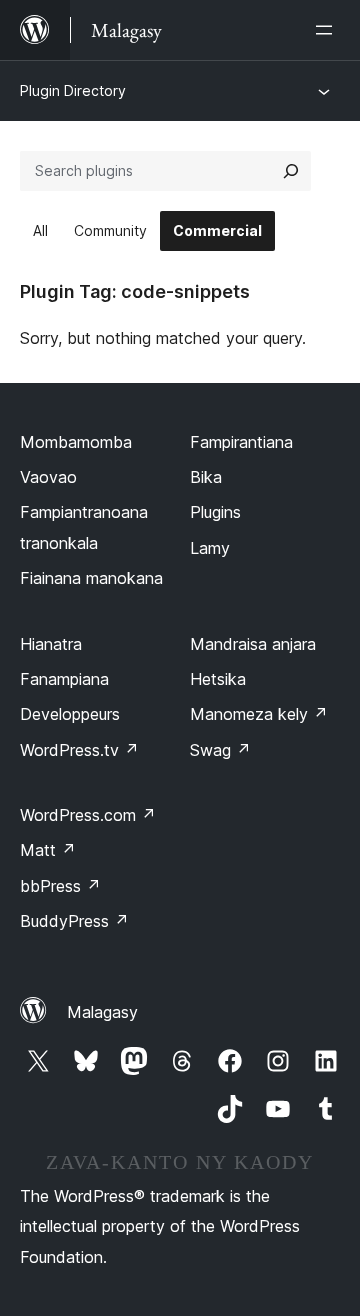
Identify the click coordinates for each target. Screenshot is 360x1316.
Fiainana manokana (91, 578)
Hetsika (218, 679)
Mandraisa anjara (253, 644)
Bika (206, 477)
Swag (220, 750)
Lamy (210, 548)
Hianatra (51, 644)
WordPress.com (88, 815)
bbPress (60, 886)
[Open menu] (328, 30)
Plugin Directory (73, 90)
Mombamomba (76, 442)
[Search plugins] (291, 171)
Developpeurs (70, 714)
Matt (48, 850)
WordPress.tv (79, 750)
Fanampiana (64, 679)
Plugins (215, 512)
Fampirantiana (241, 442)
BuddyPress (74, 921)
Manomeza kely (259, 714)
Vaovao (48, 477)
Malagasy (102, 1012)
